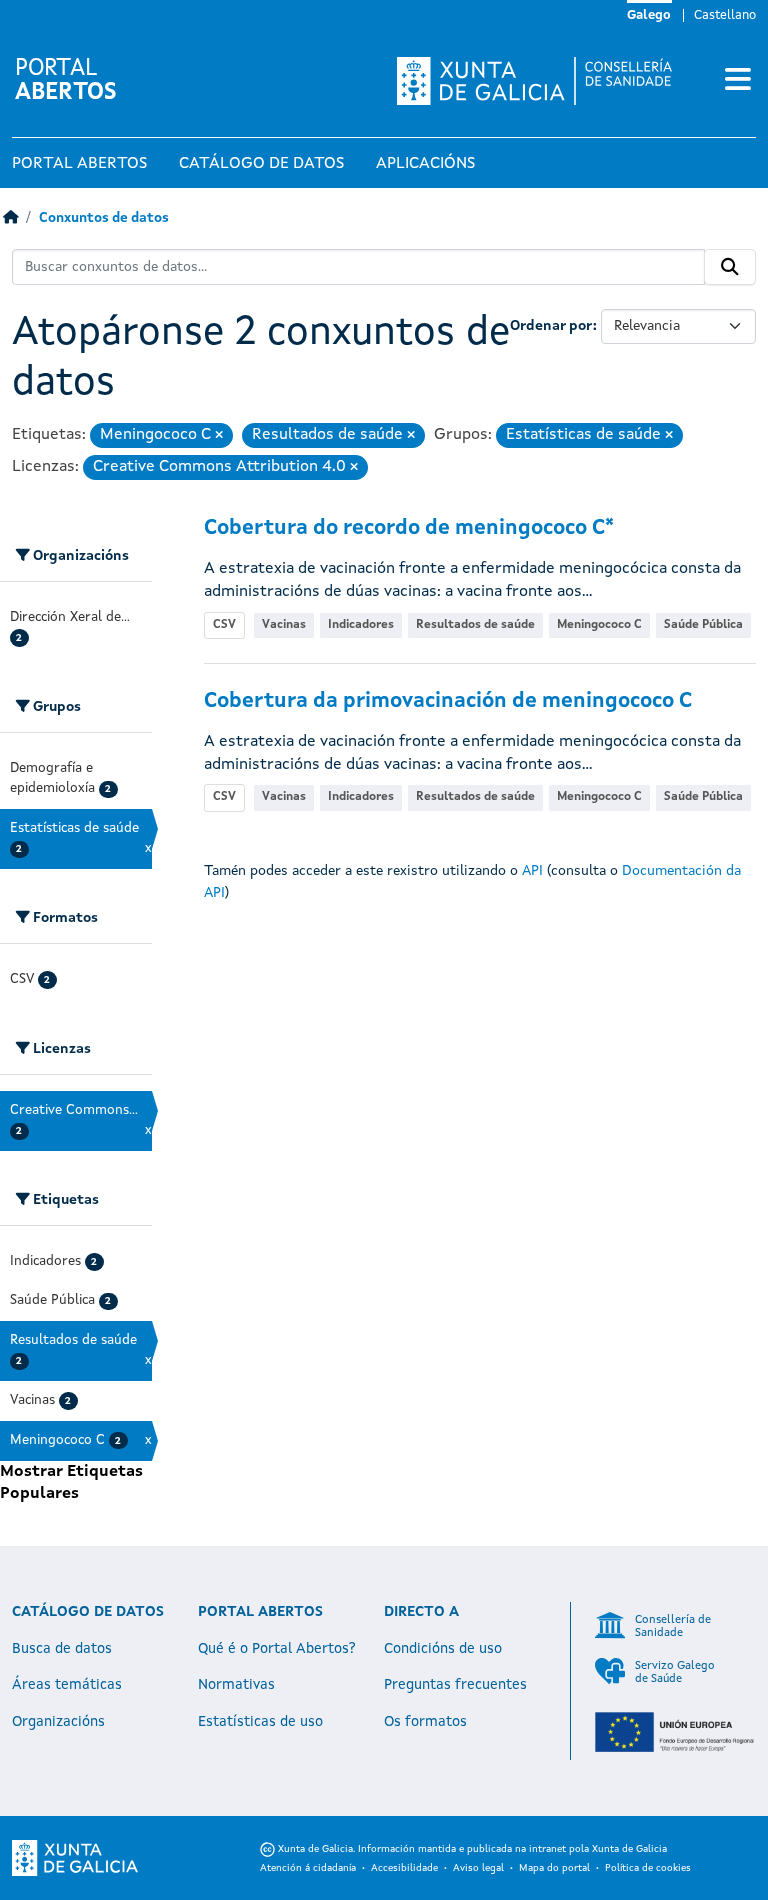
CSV (224, 625)
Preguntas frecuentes (455, 1685)
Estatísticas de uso (260, 1722)
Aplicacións (425, 164)
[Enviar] (730, 267)
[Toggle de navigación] (738, 81)
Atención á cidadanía (308, 1868)
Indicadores (361, 625)
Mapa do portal (554, 1868)
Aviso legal (478, 1868)
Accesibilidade (404, 1868)
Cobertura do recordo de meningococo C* (409, 528)
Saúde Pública (703, 625)
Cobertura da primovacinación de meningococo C (448, 701)
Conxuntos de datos (104, 218)
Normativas (236, 1685)
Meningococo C (599, 625)
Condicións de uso (443, 1649)
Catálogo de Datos (261, 164)
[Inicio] (10, 218)
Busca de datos (62, 1649)
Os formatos (425, 1722)
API (532, 871)
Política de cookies (648, 1868)
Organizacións (58, 1722)
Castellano (725, 15)
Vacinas (284, 625)
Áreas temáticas (67, 1685)
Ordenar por (551, 326)
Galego (649, 15)
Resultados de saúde (475, 625)
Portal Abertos (79, 164)
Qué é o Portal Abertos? (277, 1649)
